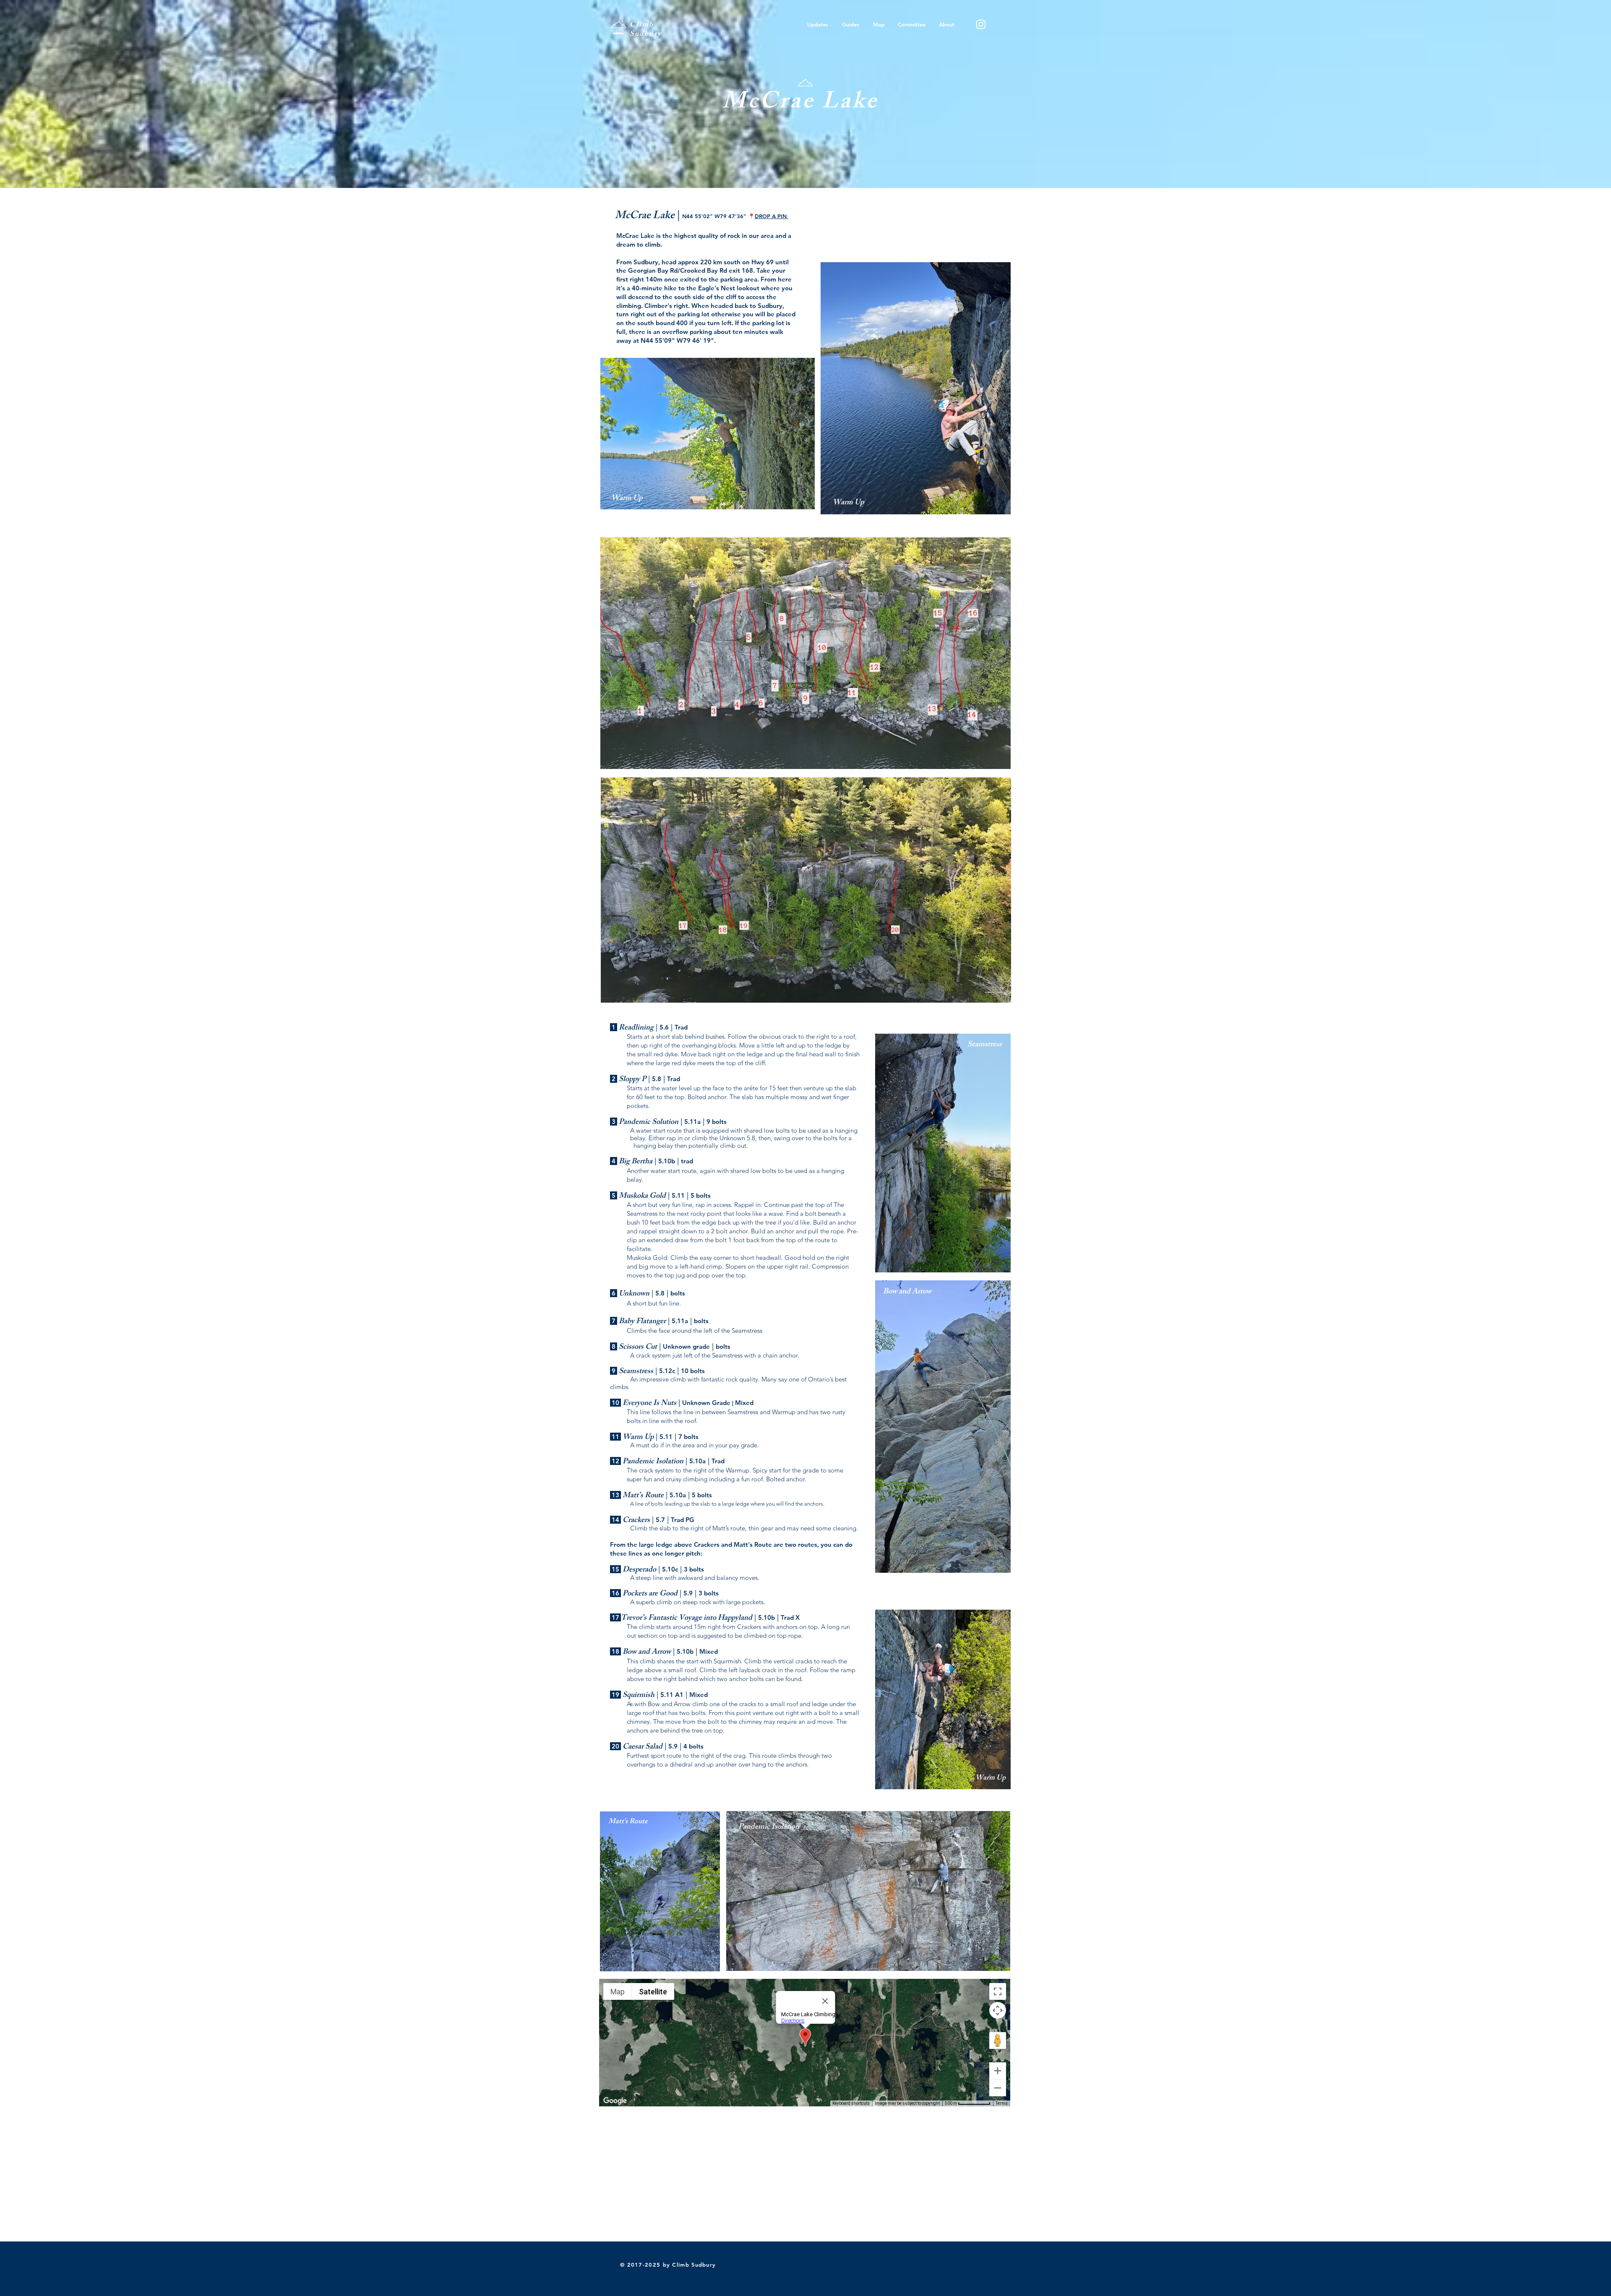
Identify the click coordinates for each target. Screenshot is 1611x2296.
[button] (850, 24)
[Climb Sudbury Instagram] (981, 24)
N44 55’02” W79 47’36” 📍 (735, 216)
